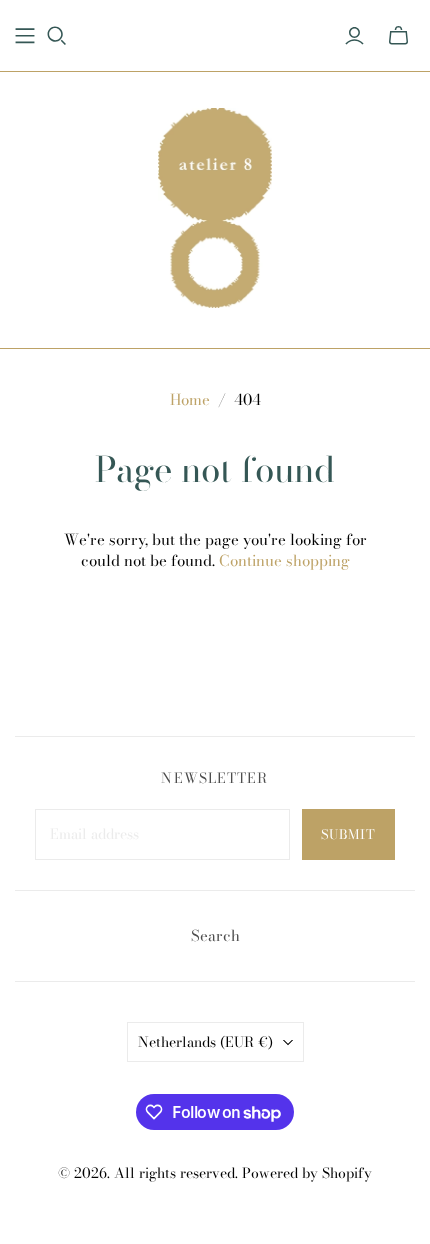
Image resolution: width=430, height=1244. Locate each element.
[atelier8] (215, 204)
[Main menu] (25, 36)
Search (215, 935)
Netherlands (205, 1042)
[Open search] (57, 36)
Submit (348, 834)
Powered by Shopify (307, 1173)
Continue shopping (284, 560)
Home (190, 399)
